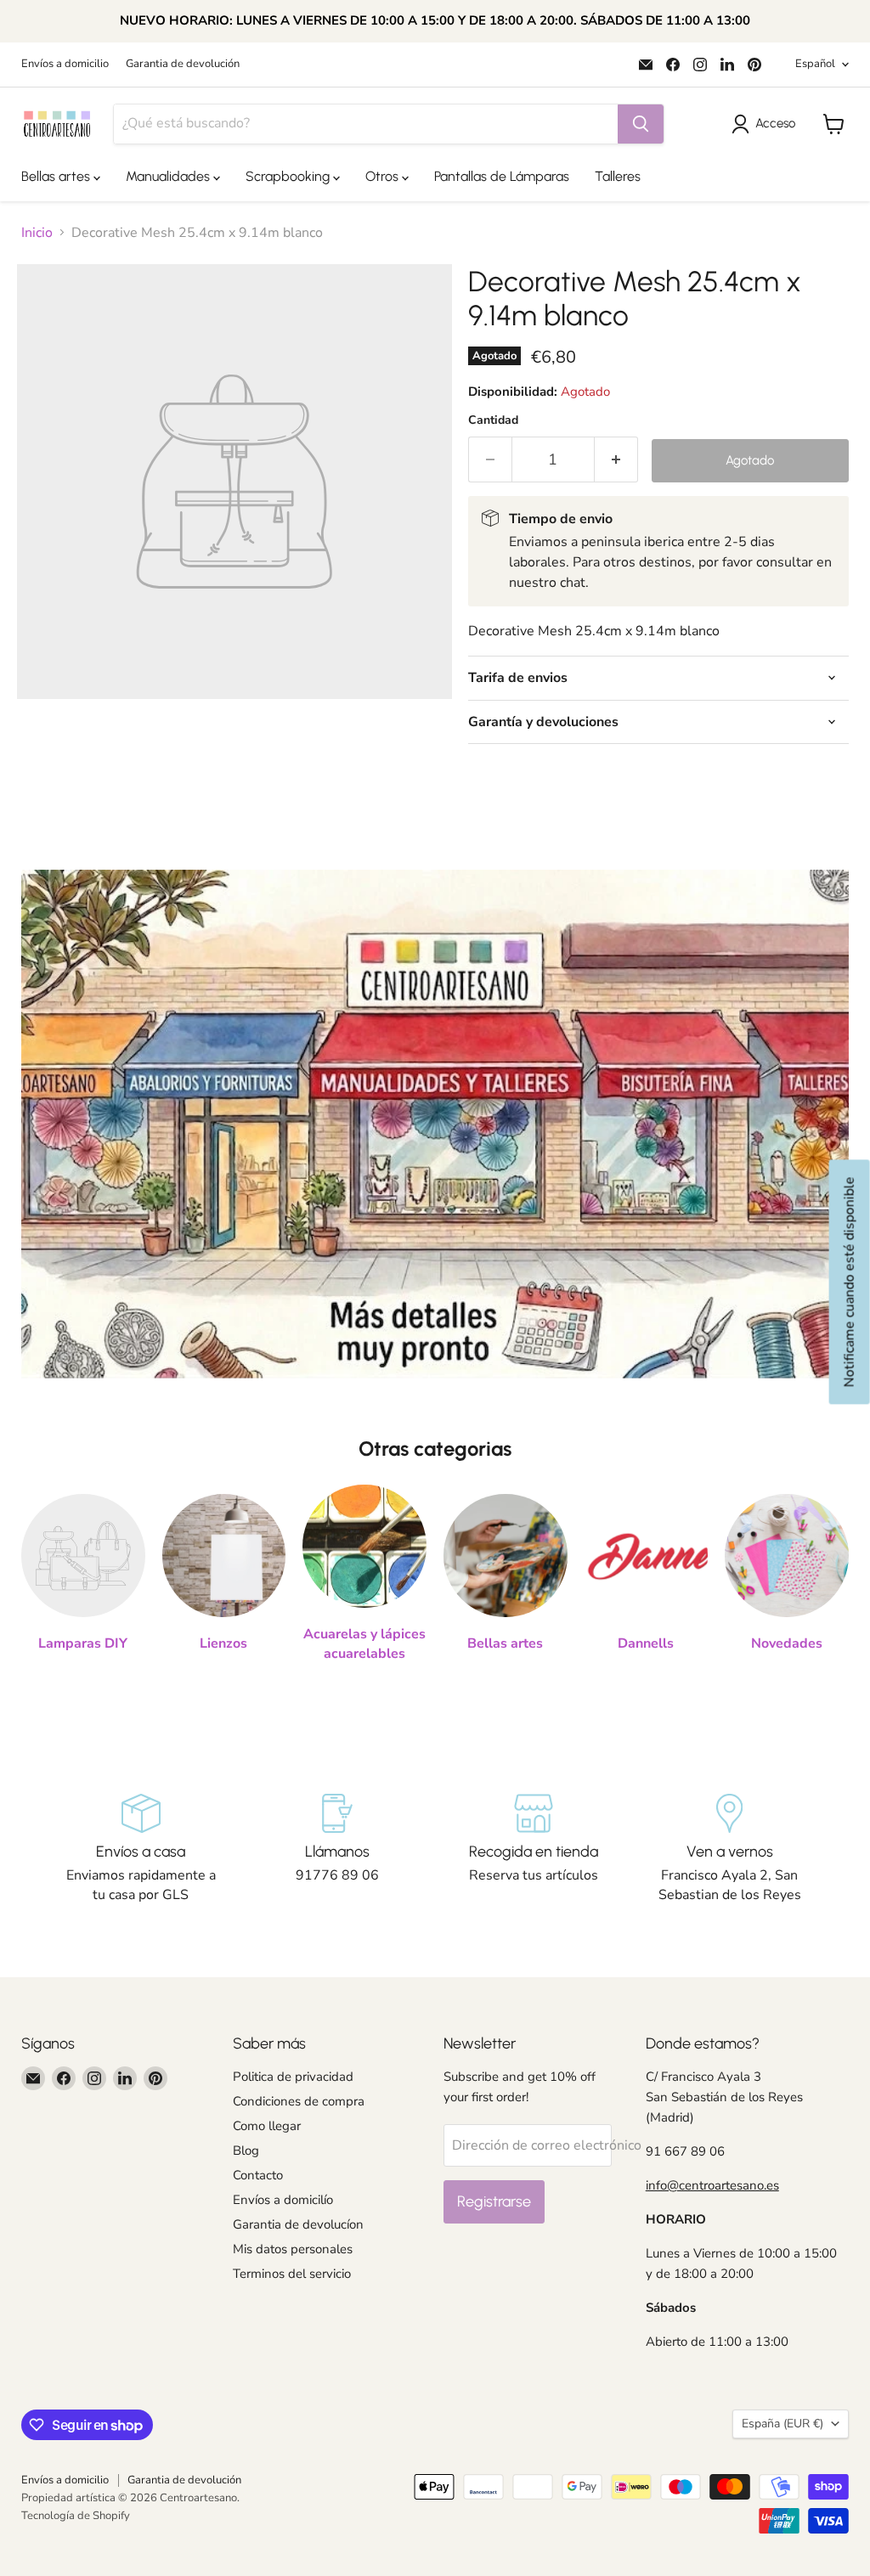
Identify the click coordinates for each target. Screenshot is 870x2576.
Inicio (37, 233)
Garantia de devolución (183, 64)
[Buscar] (641, 124)
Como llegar (267, 2126)
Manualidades (169, 176)
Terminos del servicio (292, 2274)
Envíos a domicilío (283, 2200)
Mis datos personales (293, 2249)
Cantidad (493, 420)
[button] (767, 124)
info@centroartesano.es (712, 2185)
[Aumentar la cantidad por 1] (616, 460)
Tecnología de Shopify (76, 2516)
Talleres (618, 176)
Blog (246, 2150)
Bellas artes (57, 176)
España (782, 2424)
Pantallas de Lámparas (502, 176)
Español (815, 64)
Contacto (258, 2175)
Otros (384, 176)
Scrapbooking (289, 176)
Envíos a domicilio (65, 64)
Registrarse (494, 2201)
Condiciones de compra (299, 2101)
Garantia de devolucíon (298, 2224)
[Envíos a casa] (141, 1849)
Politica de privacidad (293, 2077)
